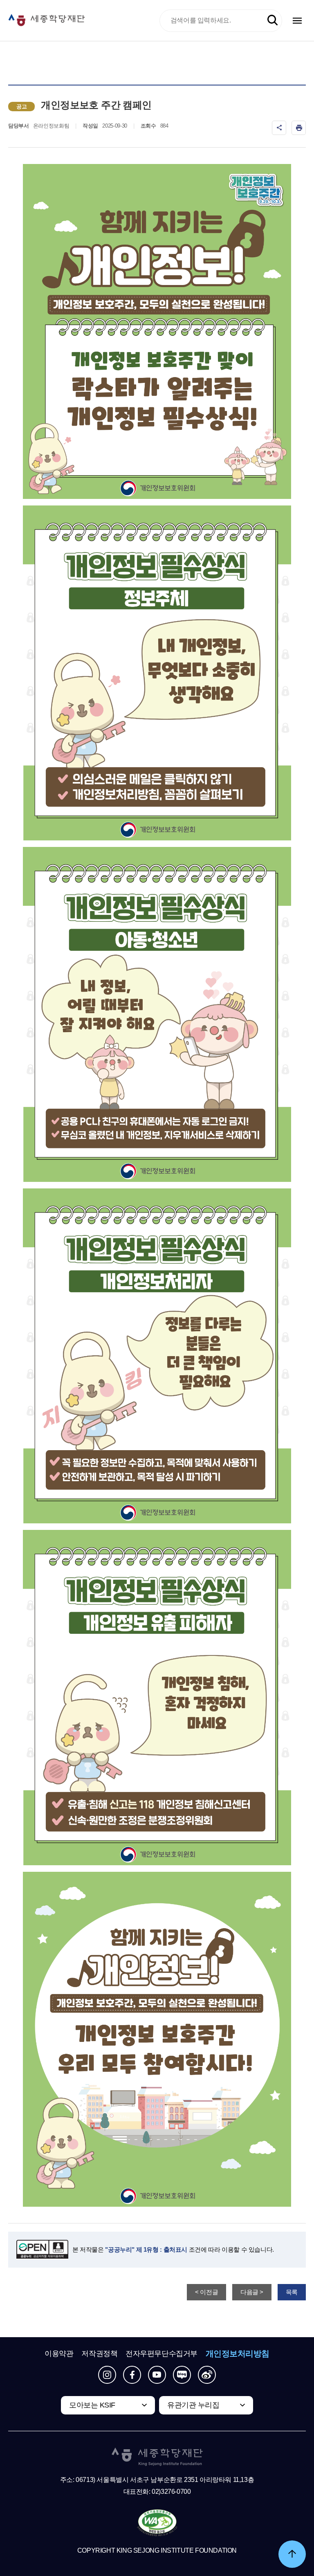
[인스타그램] (107, 2375)
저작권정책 (99, 2354)
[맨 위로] (292, 2554)
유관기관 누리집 (193, 2405)
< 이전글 (206, 2292)
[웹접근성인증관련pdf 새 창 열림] (157, 2523)
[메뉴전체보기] (297, 21)
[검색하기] (273, 20)
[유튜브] (157, 2375)
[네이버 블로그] (182, 2375)
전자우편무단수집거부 (161, 2354)
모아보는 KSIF (92, 2405)
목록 (292, 2292)
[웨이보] (207, 2375)
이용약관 (59, 2354)
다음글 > (252, 2292)
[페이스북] (132, 2375)
